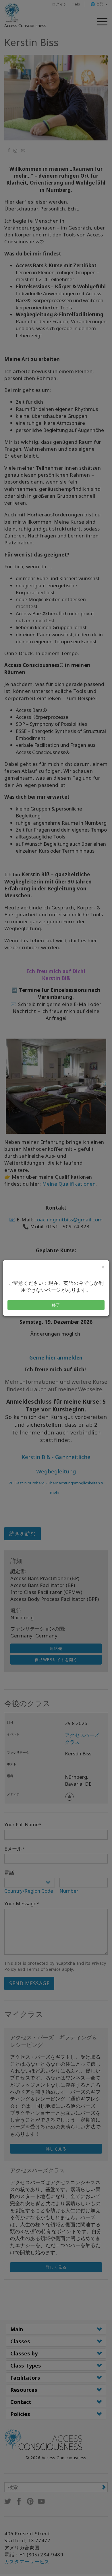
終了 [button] (56, 1305)
